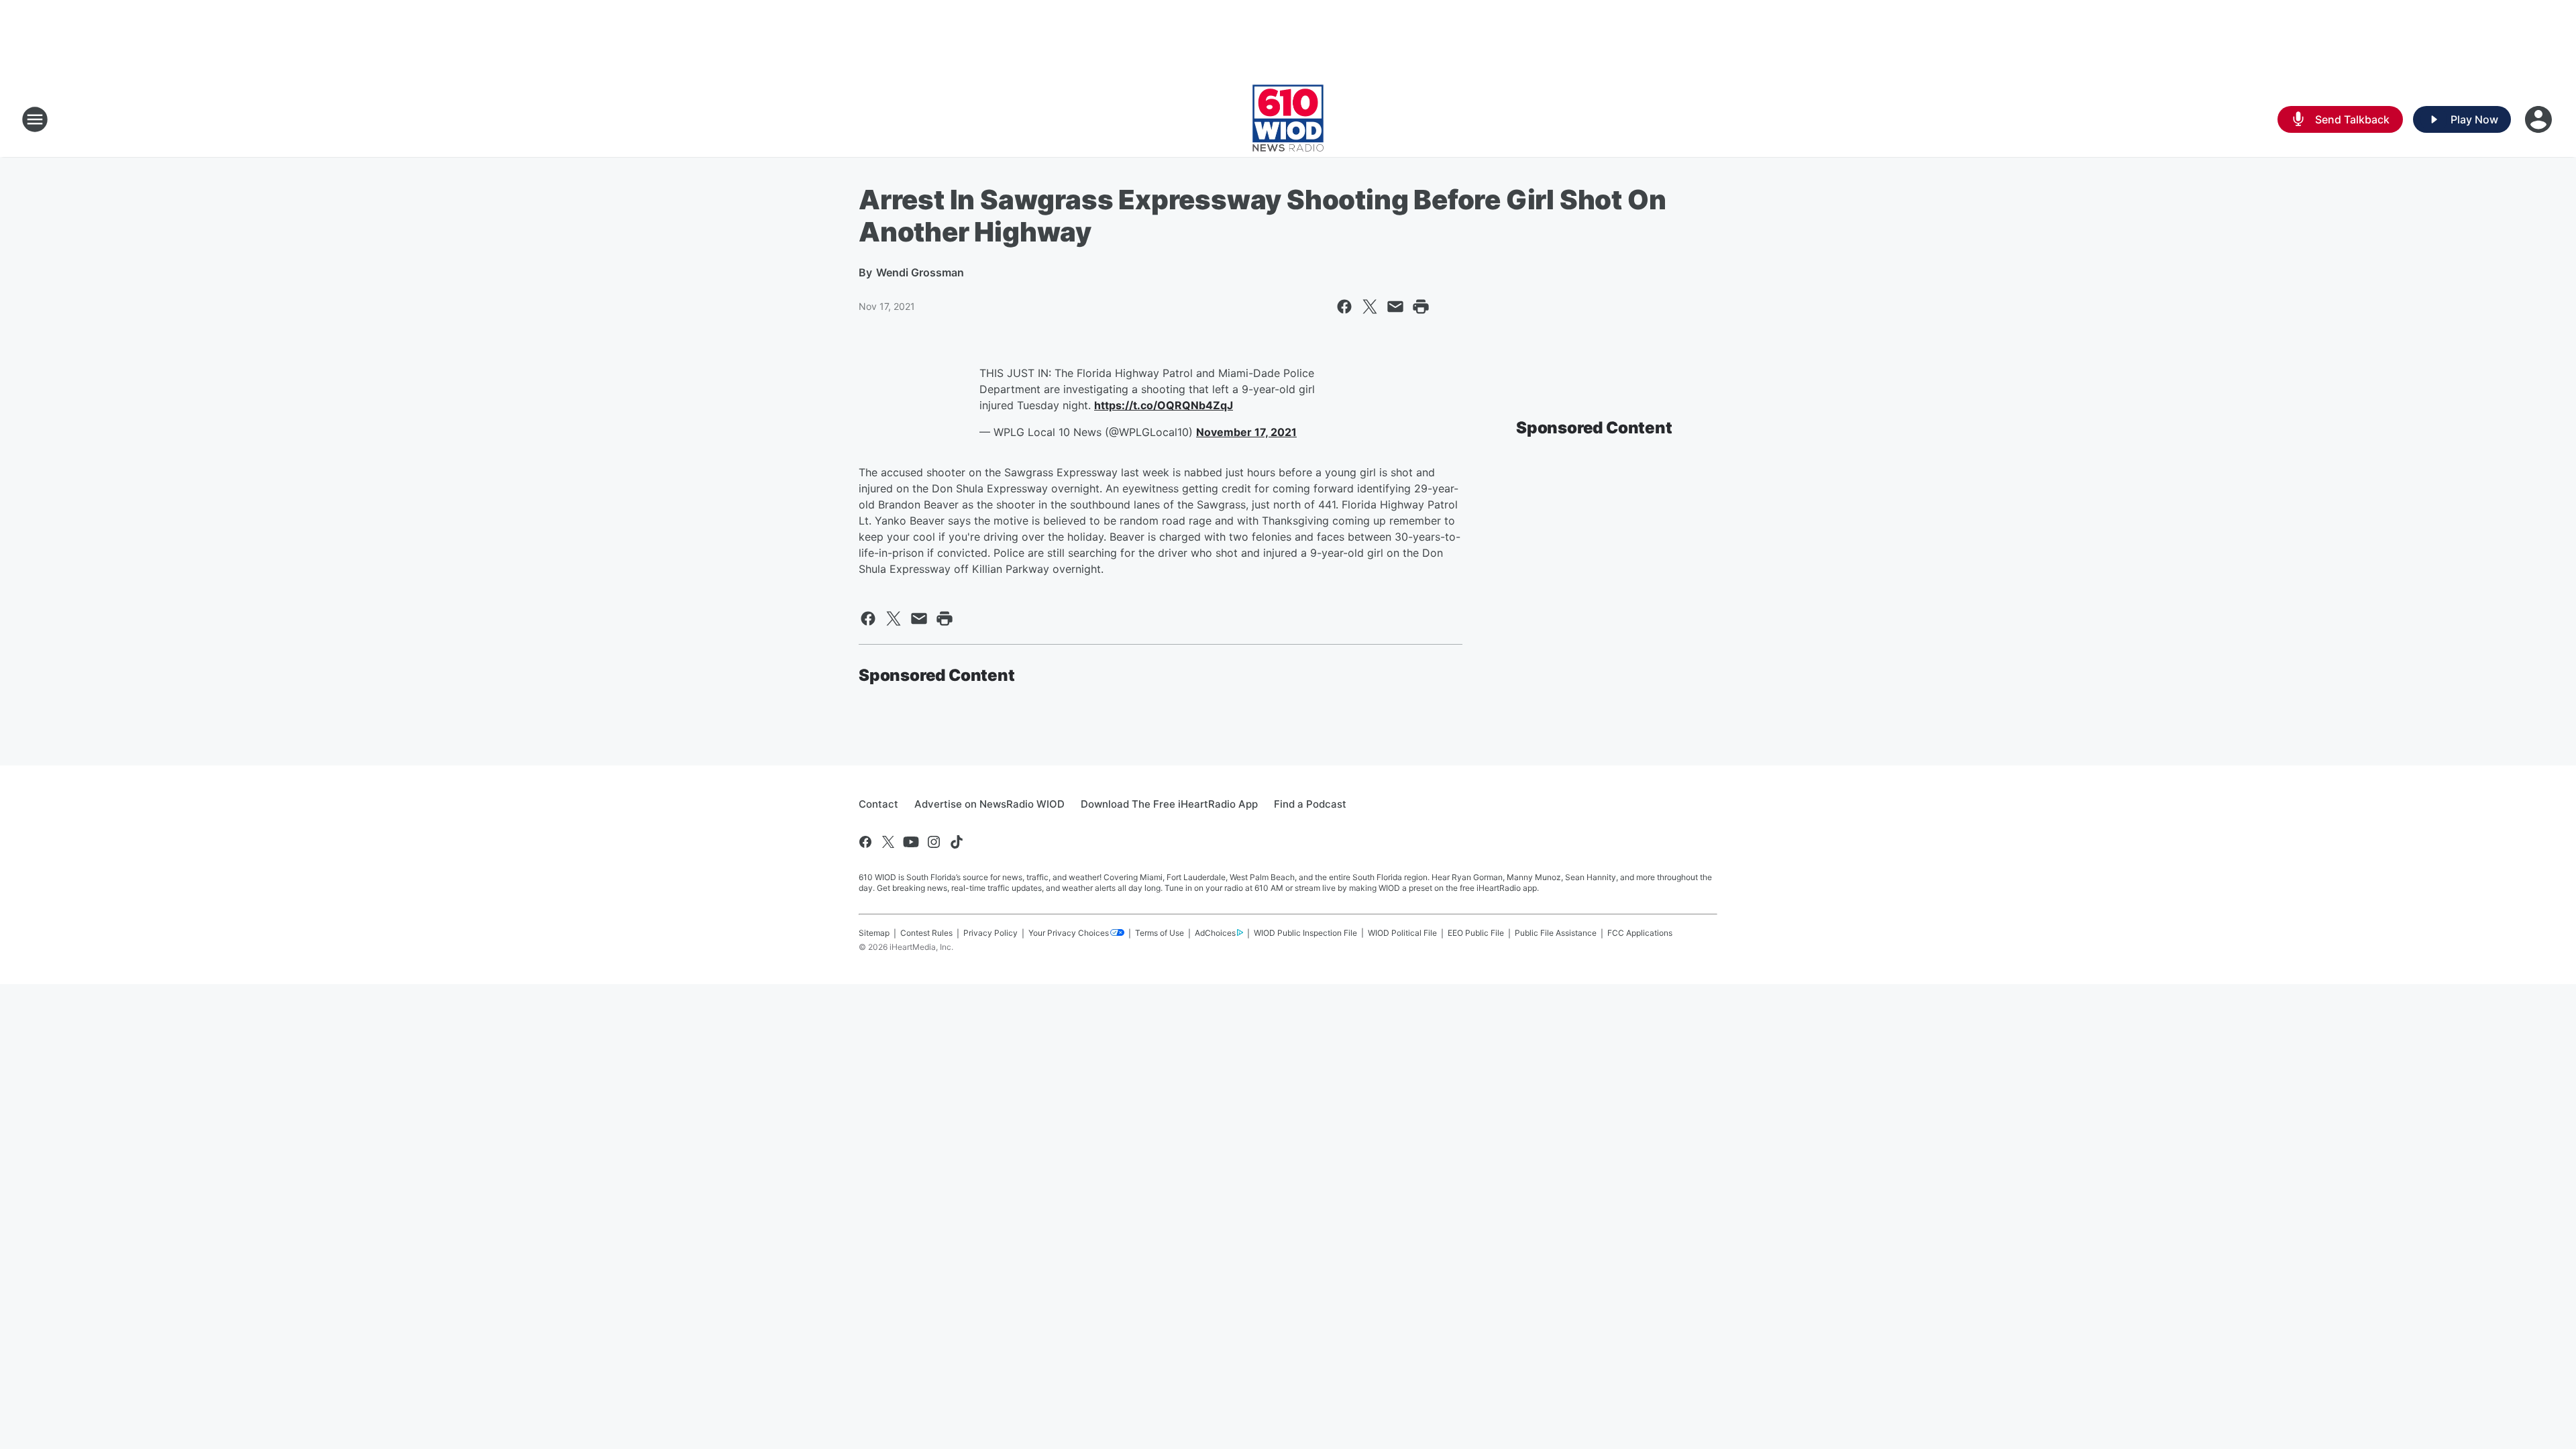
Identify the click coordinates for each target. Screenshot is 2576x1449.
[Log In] (2540, 119)
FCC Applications (1640, 933)
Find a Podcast (1310, 804)
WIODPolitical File (1402, 933)
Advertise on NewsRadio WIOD (989, 804)
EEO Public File (1476, 933)
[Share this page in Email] (1395, 307)
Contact (878, 804)
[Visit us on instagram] (934, 842)
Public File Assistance (1556, 933)
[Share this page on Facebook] (1344, 307)
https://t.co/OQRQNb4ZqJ (1164, 405)
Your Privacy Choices (1069, 933)
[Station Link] (1288, 119)
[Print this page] (1421, 307)
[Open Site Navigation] (35, 119)
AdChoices (1215, 933)
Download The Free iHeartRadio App (1169, 804)
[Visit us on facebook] (865, 842)
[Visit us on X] (888, 842)
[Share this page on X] (1370, 307)
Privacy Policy (990, 933)
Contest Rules (926, 933)
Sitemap (874, 933)
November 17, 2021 (1246, 432)
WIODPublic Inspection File (1305, 933)
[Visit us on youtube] (911, 842)
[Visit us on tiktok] (957, 842)
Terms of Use (1160, 933)
